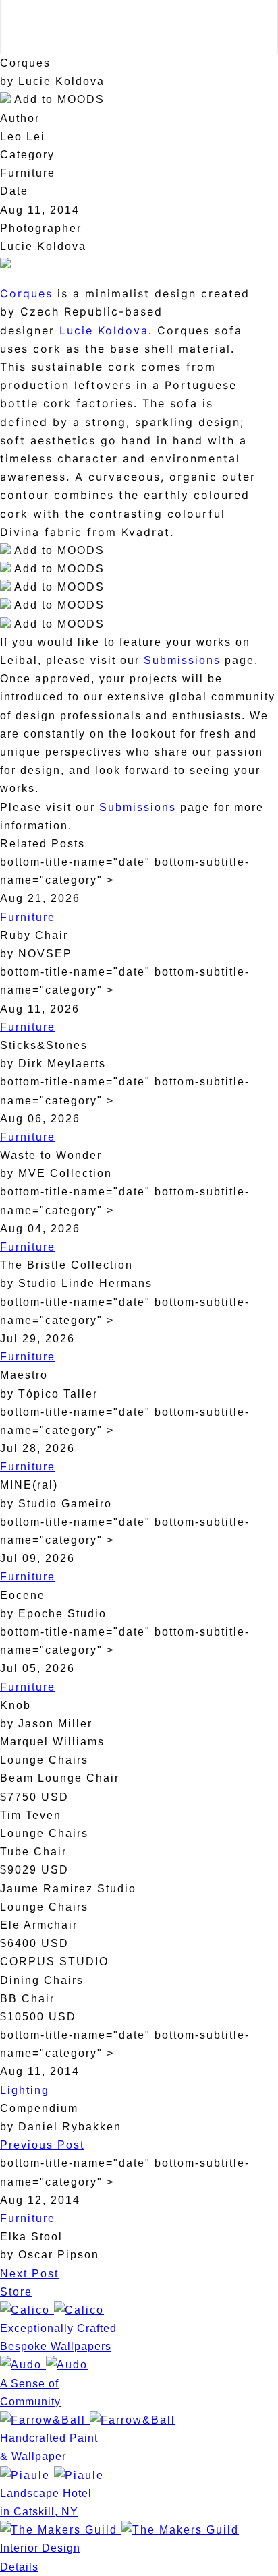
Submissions (182, 660)
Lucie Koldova (104, 330)
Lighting (25, 2090)
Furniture (28, 917)
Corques (26, 293)
